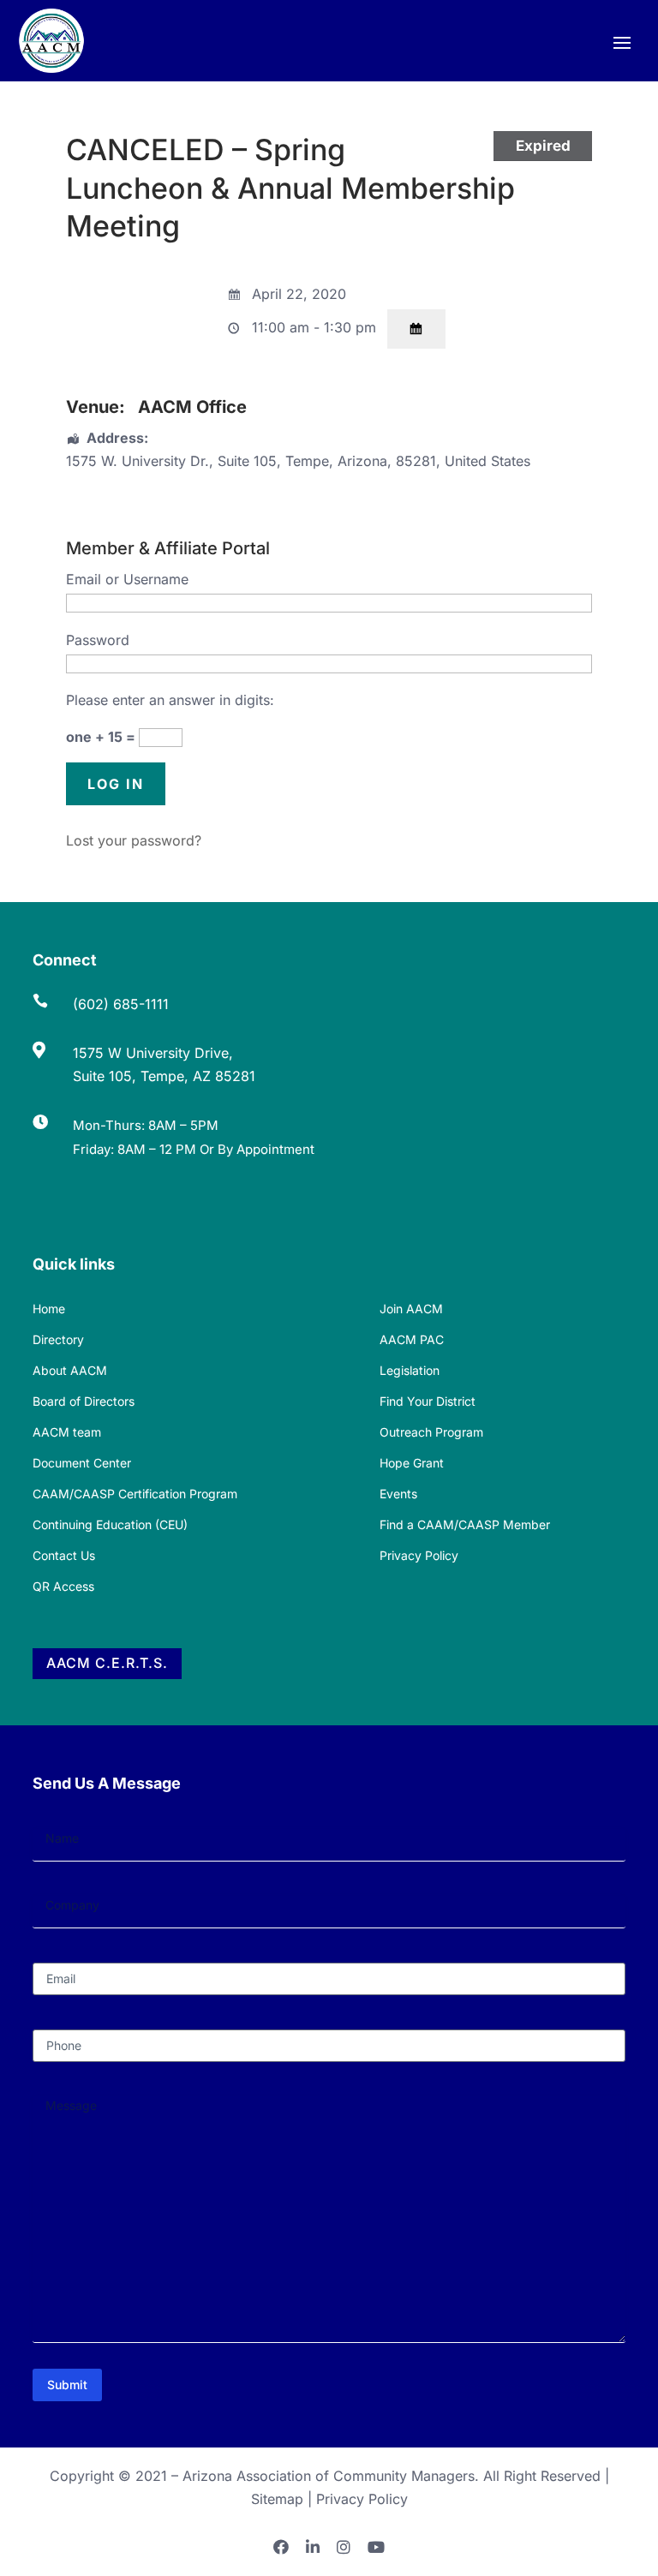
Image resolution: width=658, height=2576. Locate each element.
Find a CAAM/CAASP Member (465, 1524)
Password (98, 640)
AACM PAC (412, 1339)
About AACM (70, 1370)
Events (398, 1494)
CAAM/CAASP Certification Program (135, 1494)
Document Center (82, 1463)
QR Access (63, 1586)
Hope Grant (412, 1463)
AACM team (67, 1432)
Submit (67, 2385)
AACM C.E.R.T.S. (107, 1663)
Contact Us (64, 1555)
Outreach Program (431, 1432)
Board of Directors (84, 1401)
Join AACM (411, 1309)
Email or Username (127, 579)
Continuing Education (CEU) (110, 1524)
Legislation (410, 1370)
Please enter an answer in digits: (170, 700)
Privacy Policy (419, 1555)
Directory (58, 1339)
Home (49, 1309)
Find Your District (428, 1401)
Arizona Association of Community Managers (329, 2476)
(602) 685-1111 (121, 1004)
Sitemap (277, 2499)
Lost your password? (134, 840)
